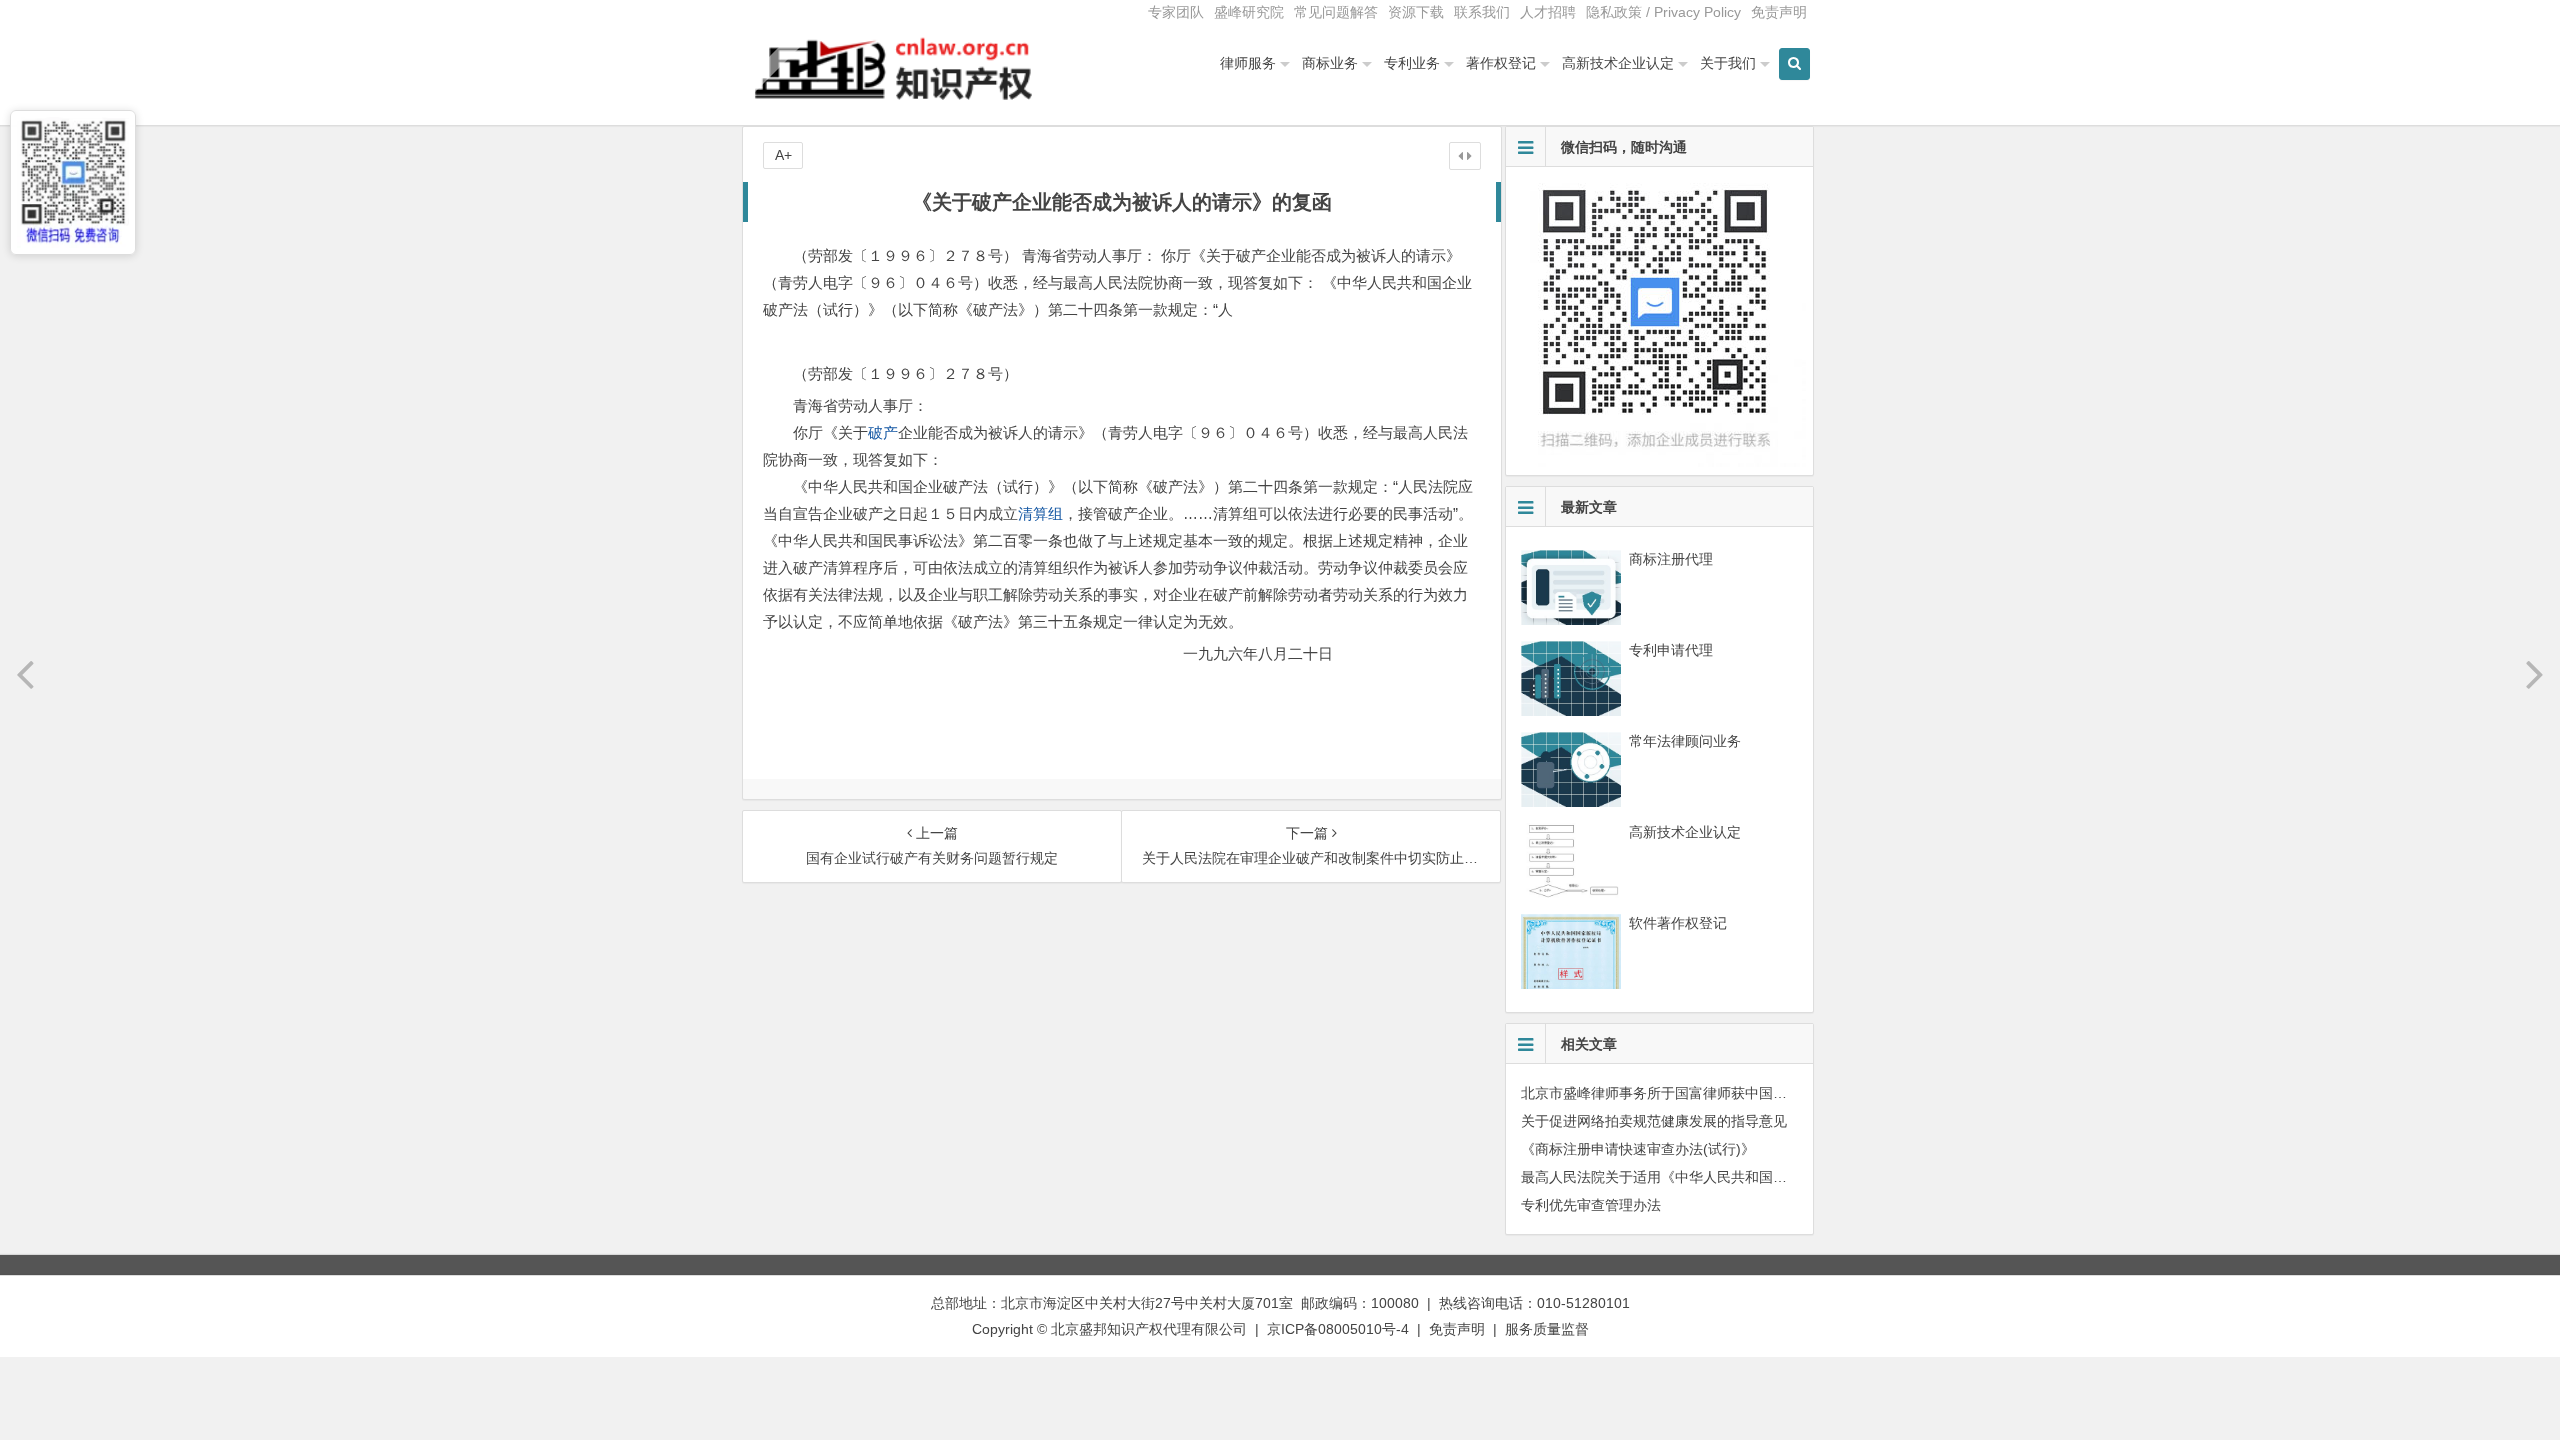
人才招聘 (1548, 12)
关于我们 (1728, 63)
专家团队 (1176, 12)
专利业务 (1412, 63)
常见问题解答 (1336, 12)
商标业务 (1330, 63)
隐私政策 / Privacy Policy (1663, 12)
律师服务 (1248, 63)
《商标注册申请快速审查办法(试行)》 (1638, 1149)
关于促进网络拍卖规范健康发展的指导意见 (1654, 1121)
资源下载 (1416, 12)
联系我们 (1482, 12)
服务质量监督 (1547, 1329)
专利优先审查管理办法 (1591, 1205)
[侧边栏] (1465, 156)
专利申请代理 (1671, 650)
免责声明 (1779, 12)
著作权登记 (1501, 63)
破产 (883, 432)
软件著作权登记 (1678, 923)
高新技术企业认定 (1618, 63)
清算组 (1040, 513)
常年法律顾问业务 (1685, 741)
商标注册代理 (1671, 559)
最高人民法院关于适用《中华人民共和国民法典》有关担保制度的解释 (1738, 1177)
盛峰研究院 (1249, 12)
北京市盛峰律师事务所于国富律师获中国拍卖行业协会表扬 (1703, 1093)
